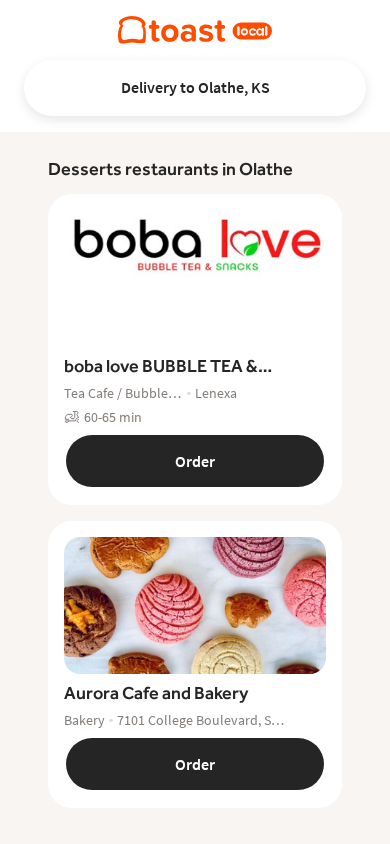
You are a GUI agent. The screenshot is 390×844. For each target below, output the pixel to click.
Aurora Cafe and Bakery (156, 692)
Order (195, 461)
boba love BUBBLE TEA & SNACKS (161, 367)
